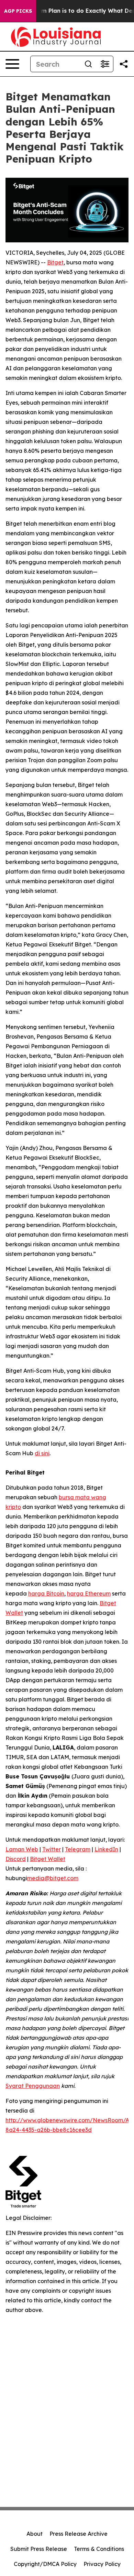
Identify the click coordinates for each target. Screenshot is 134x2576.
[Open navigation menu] (12, 64)
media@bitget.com (53, 1878)
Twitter (52, 1849)
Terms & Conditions (99, 2549)
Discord (16, 1859)
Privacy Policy (102, 2564)
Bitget (55, 262)
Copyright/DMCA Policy (45, 2564)
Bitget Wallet (48, 1859)
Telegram (78, 1849)
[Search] (88, 64)
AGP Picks (18, 11)
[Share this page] (124, 64)
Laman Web (22, 1849)
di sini (42, 1453)
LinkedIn (106, 1849)
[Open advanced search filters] (105, 64)
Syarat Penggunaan (33, 2086)
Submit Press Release (39, 2549)
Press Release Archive (79, 2534)
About (35, 2534)
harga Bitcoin (46, 1593)
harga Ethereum (89, 1593)
